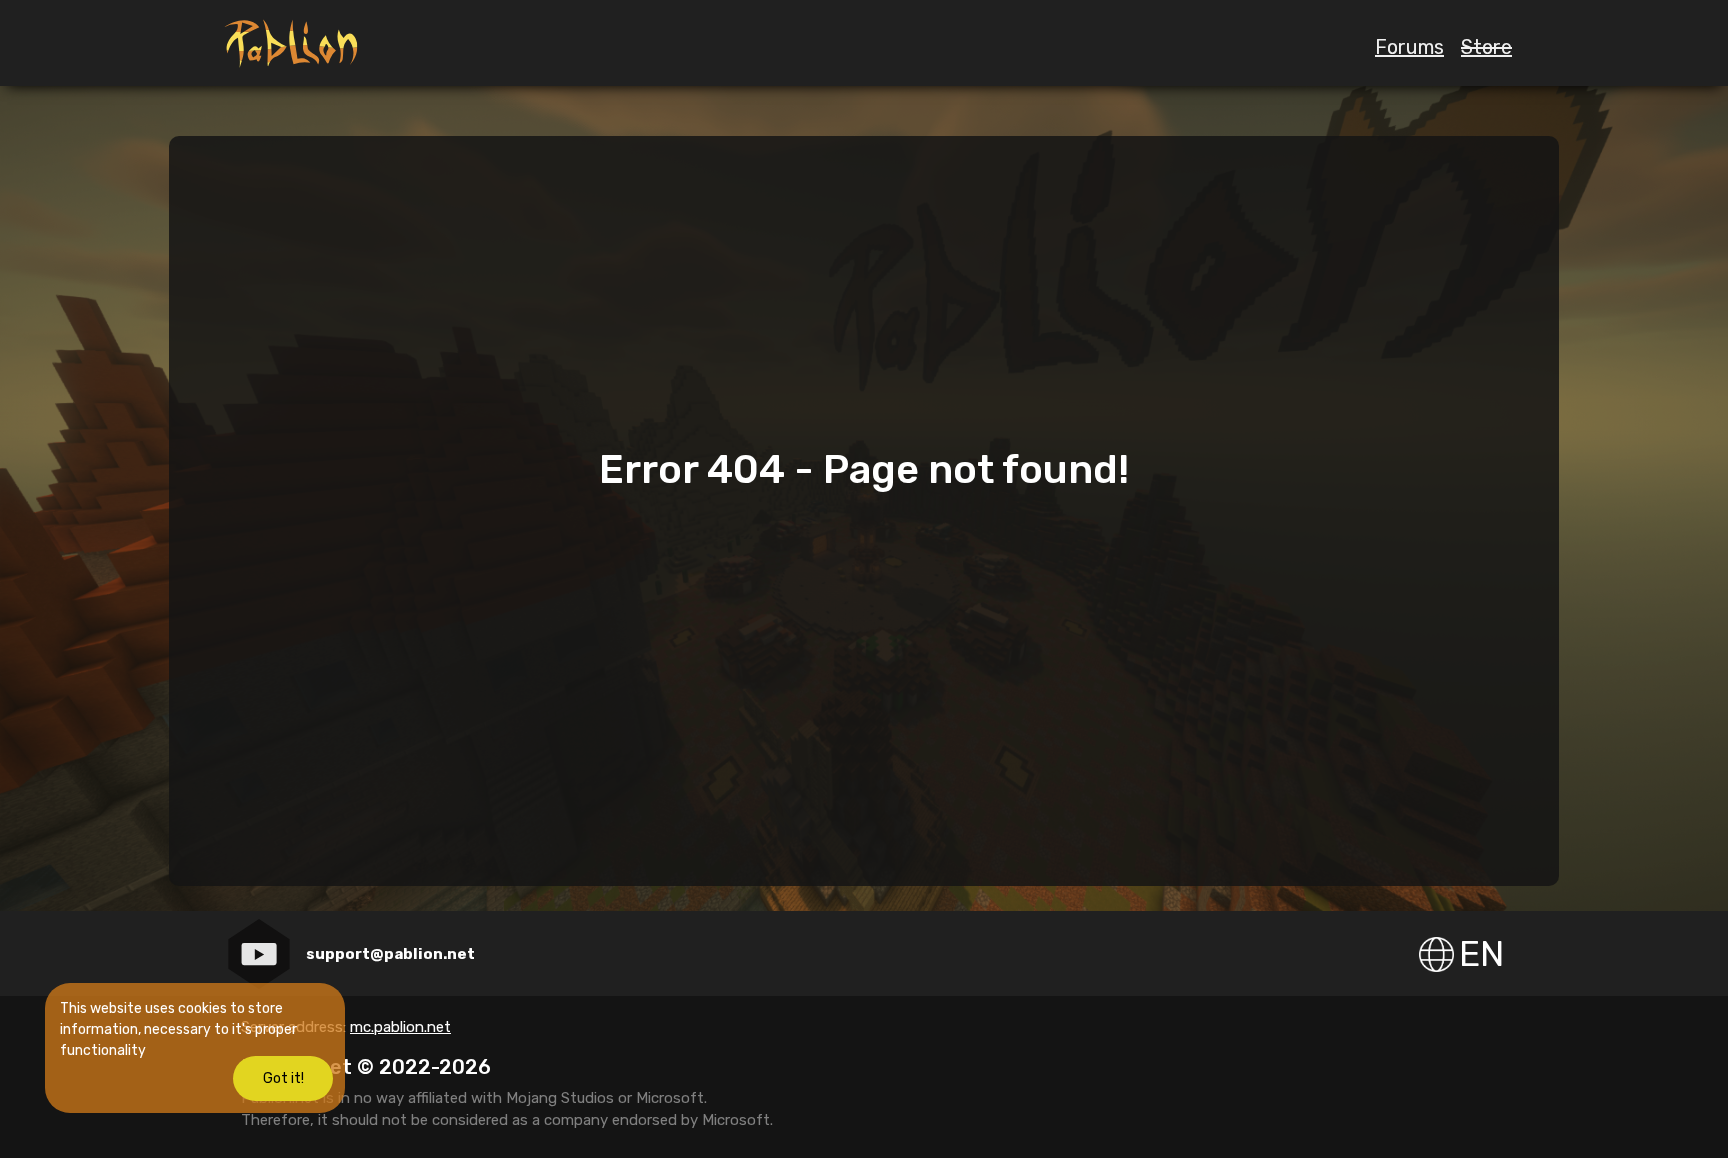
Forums (1409, 47)
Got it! (283, 1078)
